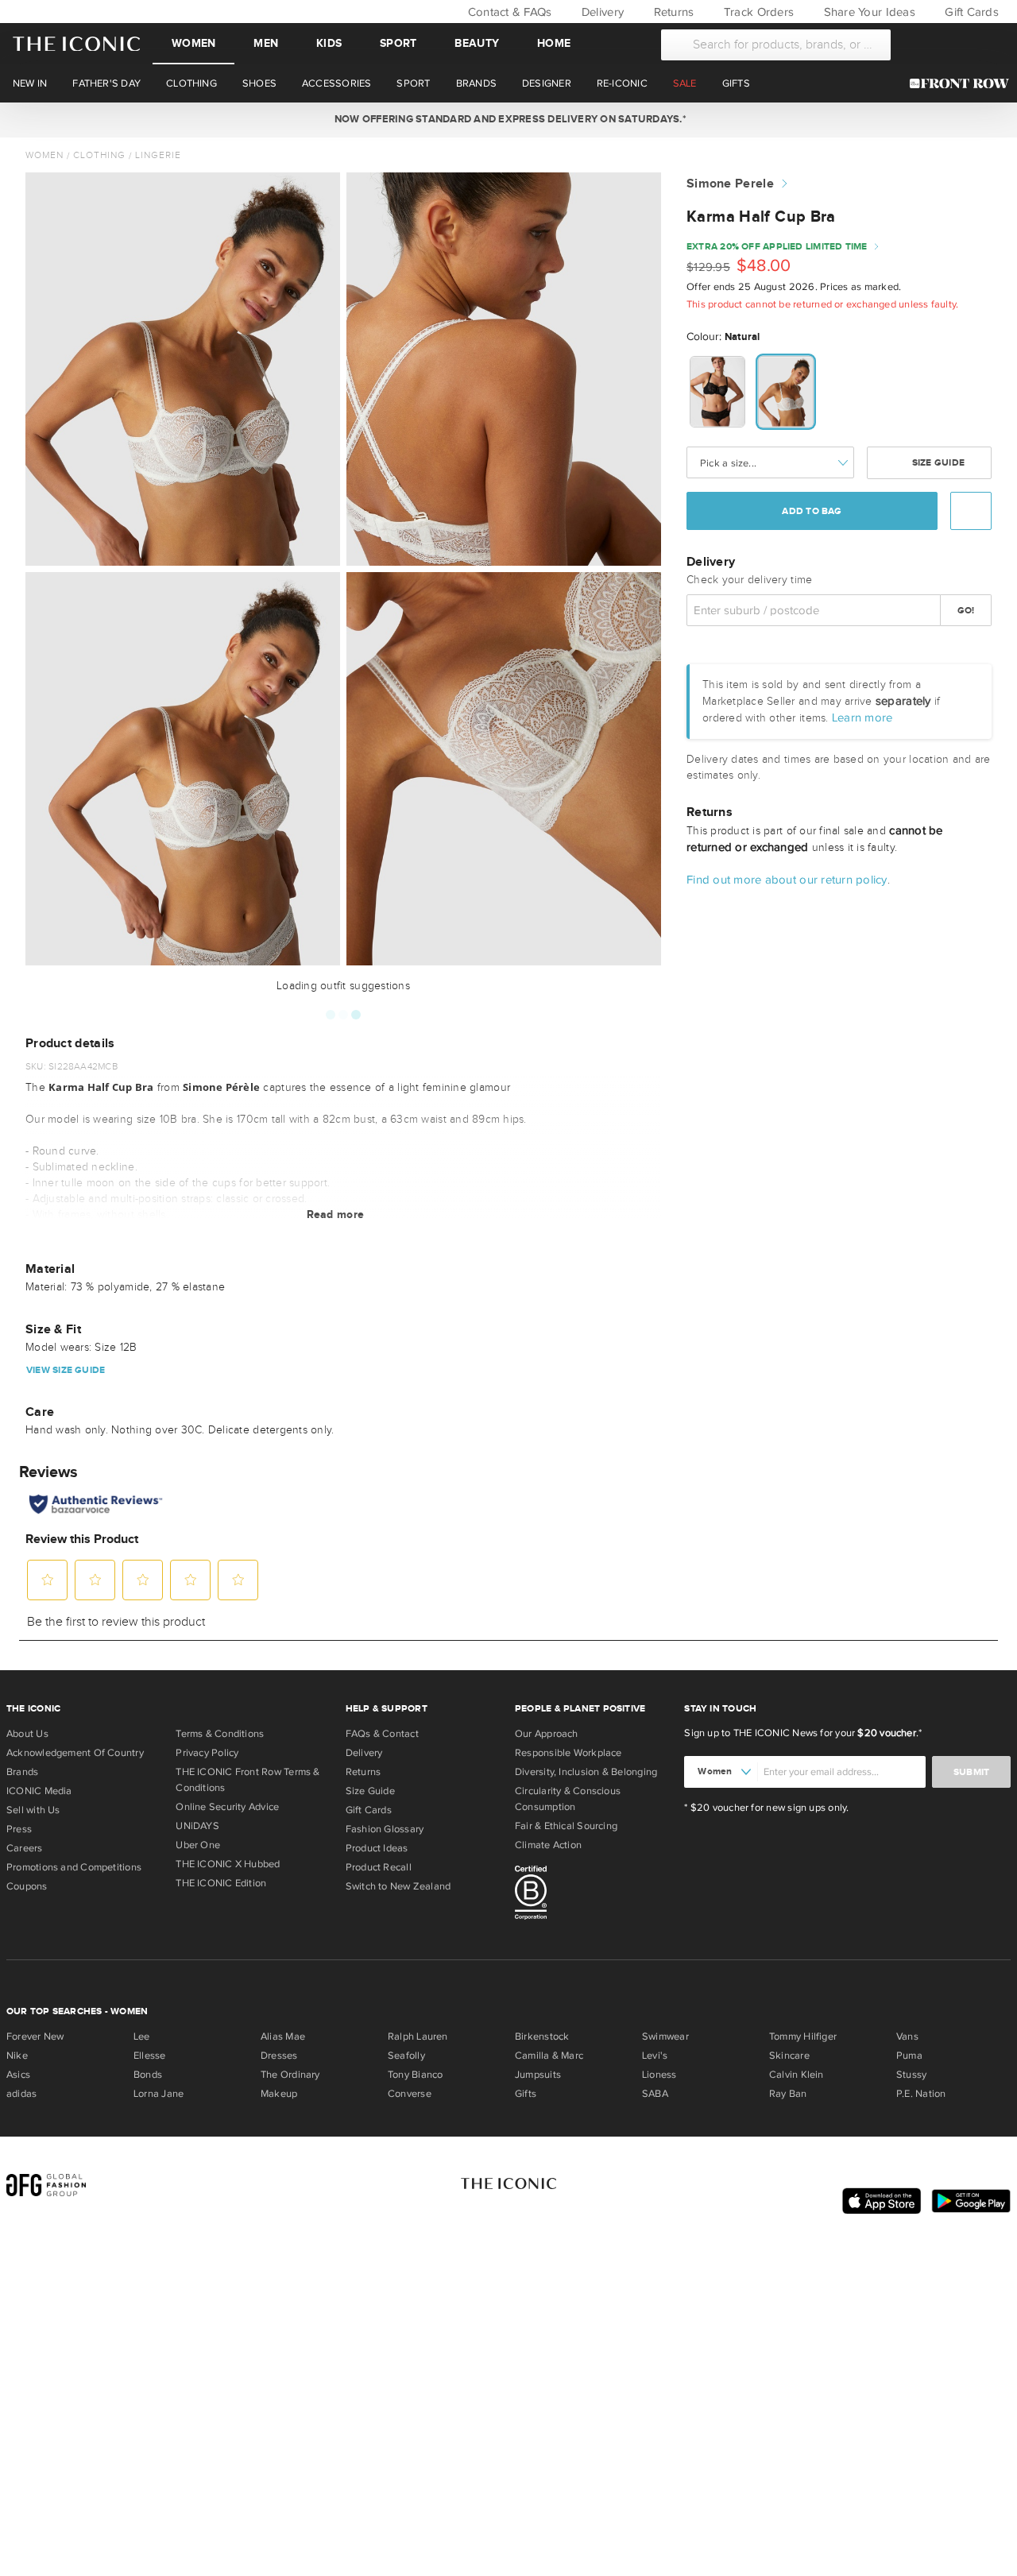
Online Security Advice (227, 1807)
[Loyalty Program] (963, 83)
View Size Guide (66, 1370)
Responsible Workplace (568, 1753)
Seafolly (406, 2056)
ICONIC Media (39, 1791)
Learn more (862, 717)
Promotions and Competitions (74, 1867)
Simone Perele (730, 184)
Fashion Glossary (385, 1829)
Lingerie (158, 155)
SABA (655, 2094)
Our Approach (547, 1734)
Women (193, 43)
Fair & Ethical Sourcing (566, 1826)
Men (266, 43)
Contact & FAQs (508, 12)
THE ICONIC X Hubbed (228, 1864)
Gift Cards (970, 12)
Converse (410, 2094)
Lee (142, 2036)
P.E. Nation (921, 2094)
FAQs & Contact (382, 1734)
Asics (18, 2075)
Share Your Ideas (867, 12)
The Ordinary (290, 2075)
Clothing (99, 155)
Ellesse (150, 2056)
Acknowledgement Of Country (75, 1753)
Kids (329, 43)
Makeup (279, 2094)
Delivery (601, 12)
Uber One (198, 1845)
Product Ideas (377, 1848)
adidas (21, 2094)
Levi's (655, 2056)
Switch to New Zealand (398, 1886)
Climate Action (548, 1845)
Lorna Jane (159, 2094)
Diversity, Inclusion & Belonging (586, 1772)
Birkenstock (542, 2036)
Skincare (789, 2056)
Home (554, 43)
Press (19, 1829)
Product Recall (379, 1867)
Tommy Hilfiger (803, 2036)
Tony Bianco (415, 2075)
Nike (17, 2056)
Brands (22, 1772)
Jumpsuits (538, 2075)
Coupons (27, 1886)
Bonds (148, 2075)
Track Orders (757, 12)
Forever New (35, 2036)
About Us (27, 1734)
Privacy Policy (207, 1753)
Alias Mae (283, 2036)
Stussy (911, 2075)
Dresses (279, 2056)
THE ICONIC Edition (221, 1883)
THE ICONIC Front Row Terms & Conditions (247, 1780)
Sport (398, 43)
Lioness (659, 2075)
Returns (672, 12)
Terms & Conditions (220, 1734)
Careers (25, 1848)
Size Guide (937, 463)
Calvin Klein (797, 2075)
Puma (909, 2056)
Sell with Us (33, 1810)
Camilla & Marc (549, 2056)
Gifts (526, 2094)
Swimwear (665, 2036)
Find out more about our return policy (787, 879)
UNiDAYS (197, 1826)
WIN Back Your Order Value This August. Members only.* (508, 119)
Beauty (477, 43)
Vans (907, 2036)
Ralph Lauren (418, 2036)
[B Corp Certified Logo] (593, 1895)
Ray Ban (788, 2094)
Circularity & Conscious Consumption (568, 1799)
